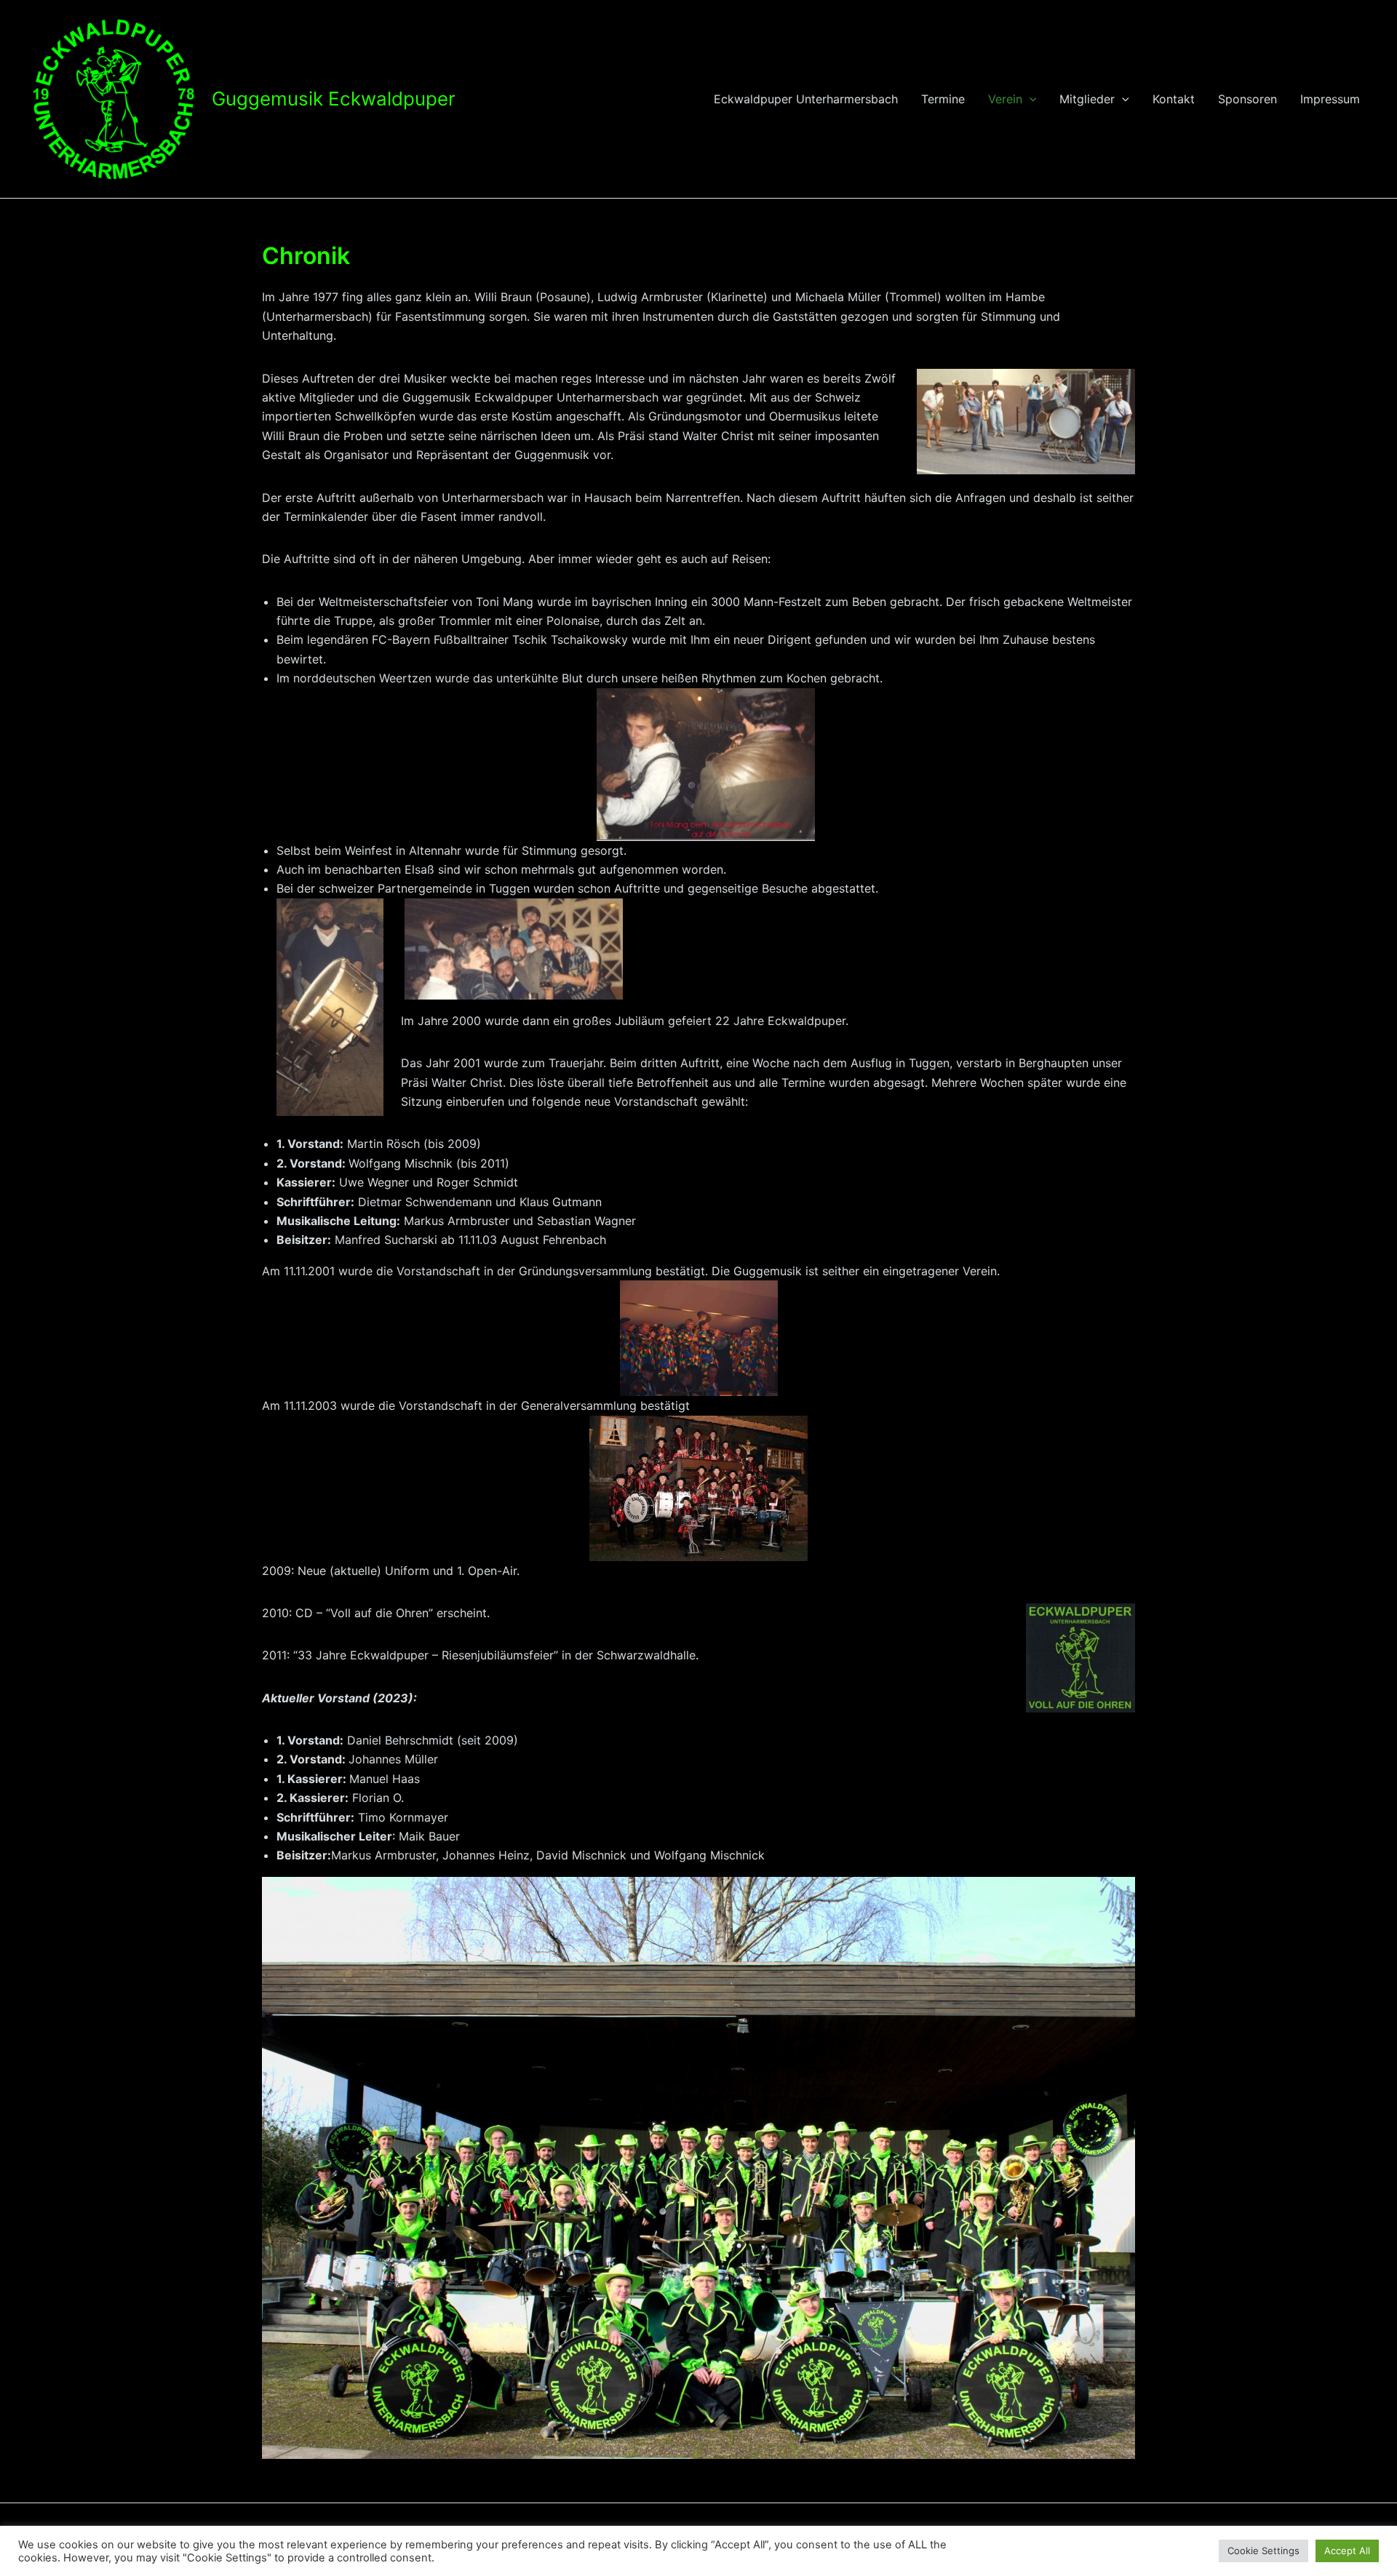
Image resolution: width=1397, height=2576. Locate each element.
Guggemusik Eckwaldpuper (334, 99)
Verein (1005, 99)
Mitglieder (1087, 99)
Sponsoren (1247, 99)
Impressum (1330, 99)
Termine (943, 99)
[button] (1030, 99)
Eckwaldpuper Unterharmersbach (806, 99)
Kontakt (1174, 99)
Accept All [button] (1347, 2551)
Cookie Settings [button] (1263, 2551)
